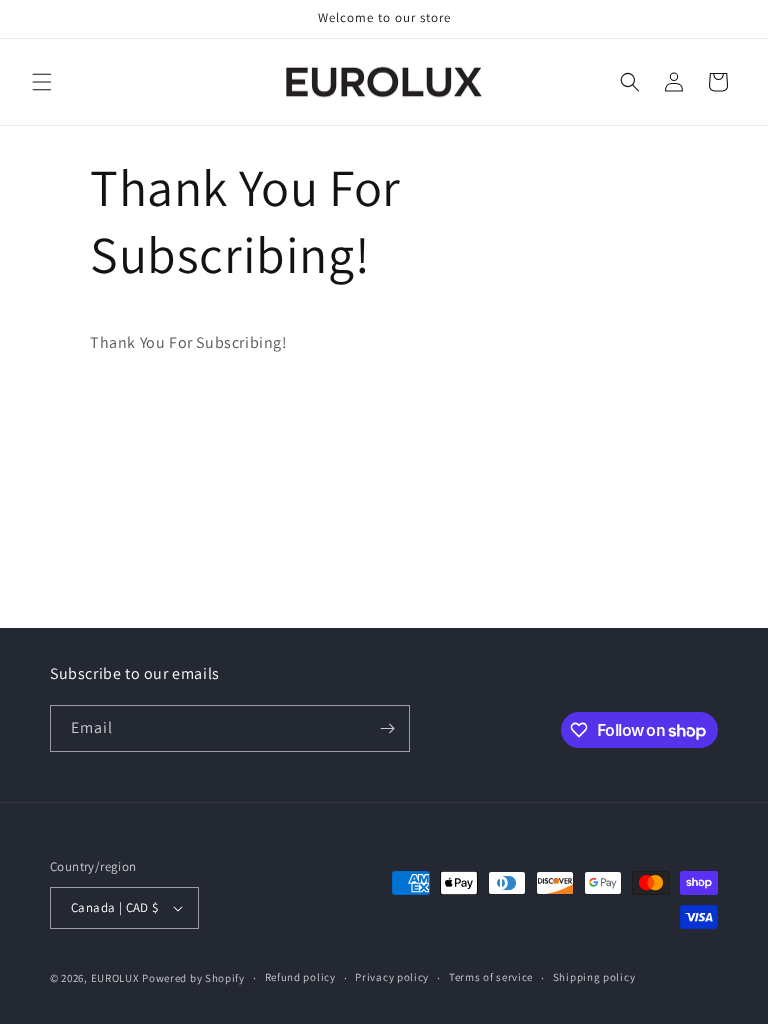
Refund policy (300, 977)
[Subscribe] (387, 728)
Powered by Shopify (193, 978)
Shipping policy (594, 977)
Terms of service (491, 977)
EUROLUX (115, 978)
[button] (42, 82)
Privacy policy (392, 977)
